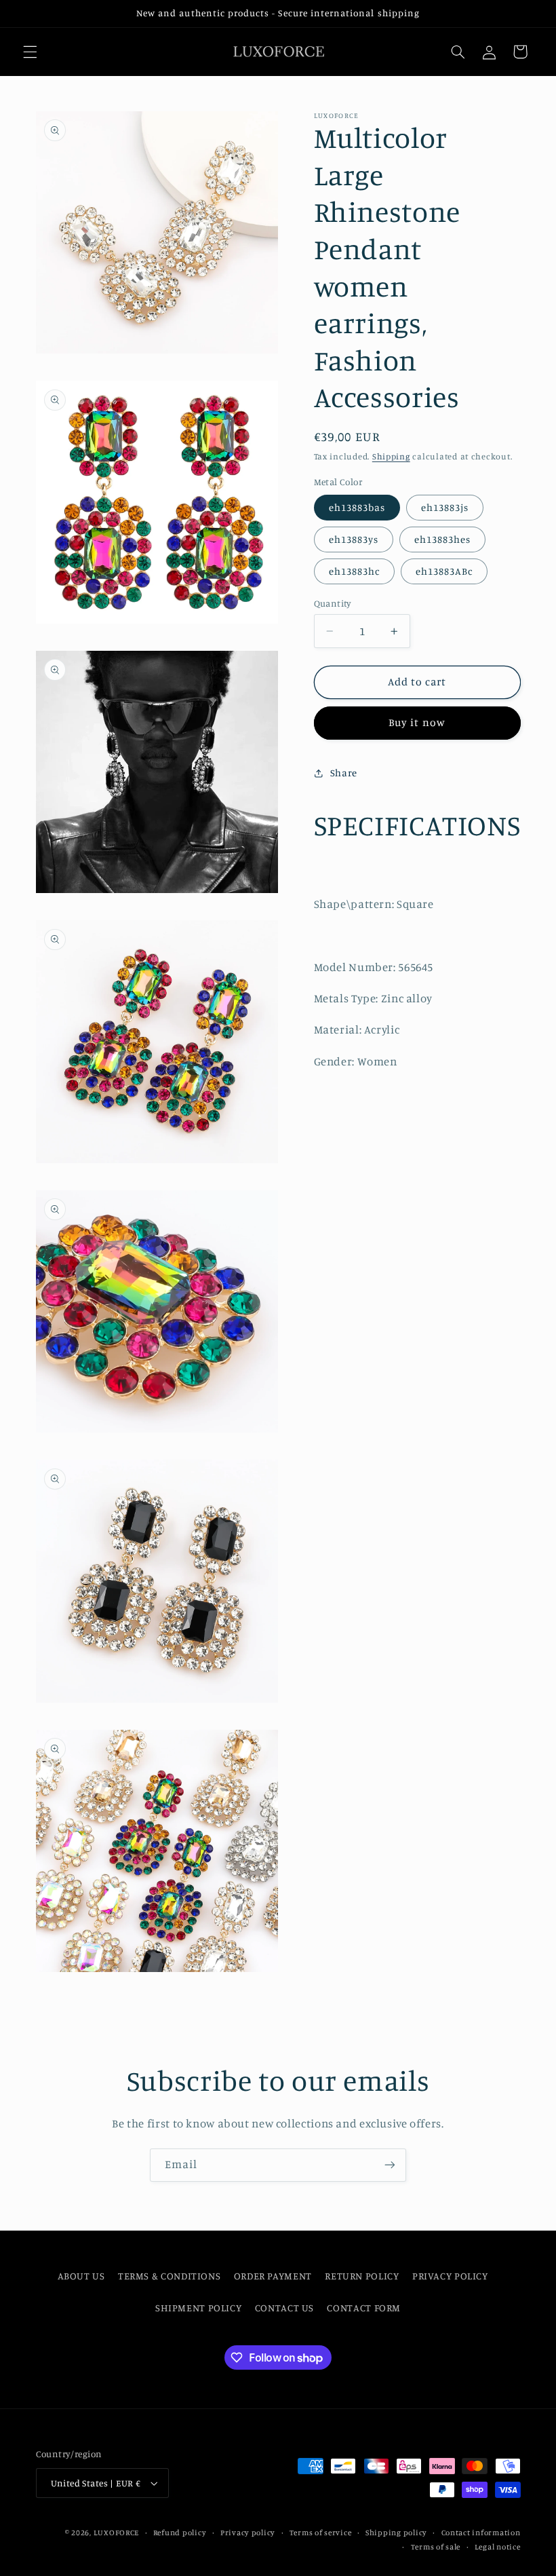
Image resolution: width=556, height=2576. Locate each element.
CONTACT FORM (364, 2308)
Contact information (481, 2533)
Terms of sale (436, 2547)
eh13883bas (357, 507)
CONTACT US (284, 2308)
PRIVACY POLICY (450, 2276)
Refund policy (180, 2533)
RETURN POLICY (362, 2276)
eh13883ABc (444, 571)
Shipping (391, 456)
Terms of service (321, 2533)
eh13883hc (354, 571)
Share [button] (344, 773)
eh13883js (445, 507)
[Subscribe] (390, 2165)
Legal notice (498, 2547)
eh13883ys (354, 539)
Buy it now (417, 722)
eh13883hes (443, 539)
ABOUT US (81, 2276)
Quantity (333, 603)
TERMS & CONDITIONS (169, 2276)
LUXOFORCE (117, 2533)
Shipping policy (396, 2533)
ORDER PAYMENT (273, 2276)
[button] (30, 52)
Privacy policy (248, 2533)
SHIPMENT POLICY (198, 2308)
